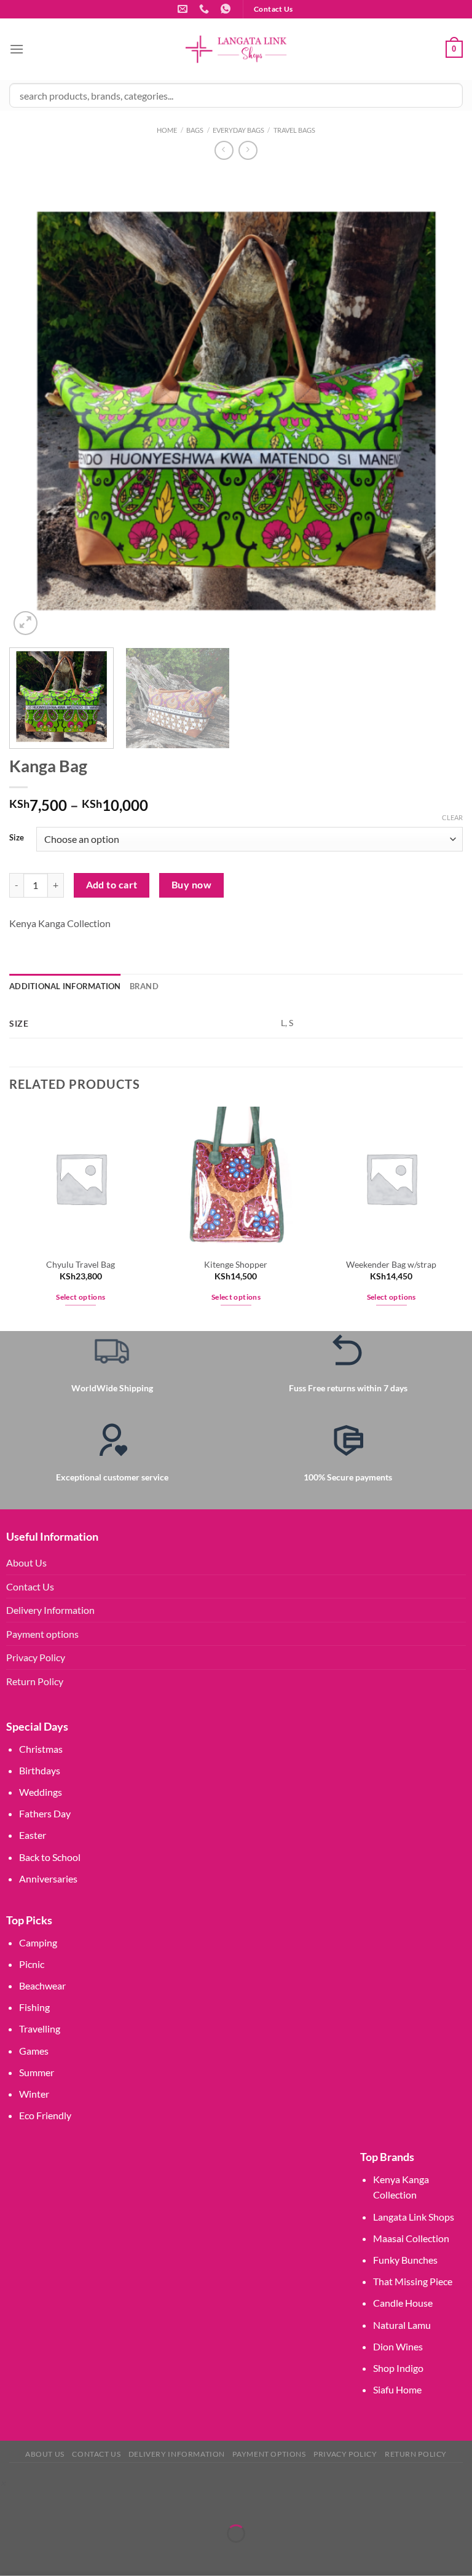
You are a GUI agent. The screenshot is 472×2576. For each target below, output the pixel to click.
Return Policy (35, 1681)
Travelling (40, 2029)
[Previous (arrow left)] (12, 2555)
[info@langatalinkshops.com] (184, 9)
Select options (81, 1297)
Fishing (34, 2007)
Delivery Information (50, 1610)
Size (17, 838)
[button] (3, 2483)
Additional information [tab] (65, 986)
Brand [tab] (144, 986)
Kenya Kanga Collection (60, 923)
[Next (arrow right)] (48, 2555)
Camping (38, 1942)
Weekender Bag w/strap (391, 1264)
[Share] (83, 2503)
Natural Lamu (402, 2325)
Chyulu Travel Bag (81, 1264)
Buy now (191, 885)
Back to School (50, 1857)
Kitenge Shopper (236, 1264)
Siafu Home (397, 2389)
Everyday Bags (238, 130)
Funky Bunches (405, 2260)
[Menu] (17, 49)
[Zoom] (26, 623)
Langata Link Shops (414, 2217)
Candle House (403, 2303)
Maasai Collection (411, 2238)
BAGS (195, 130)
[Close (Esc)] (118, 2503)
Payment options (42, 1634)
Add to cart (112, 885)
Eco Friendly (45, 2115)
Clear (452, 817)
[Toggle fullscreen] (48, 2503)
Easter (33, 1835)
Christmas (41, 1749)
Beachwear (42, 1985)
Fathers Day (45, 1813)
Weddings (41, 1792)
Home (167, 130)
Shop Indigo (398, 2368)
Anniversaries (48, 1879)
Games (34, 2051)
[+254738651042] (206, 9)
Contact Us (30, 1586)
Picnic (32, 1964)
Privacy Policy (36, 1657)
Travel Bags (294, 130)
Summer (37, 2072)
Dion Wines (398, 2346)
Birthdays (40, 1770)
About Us (26, 1563)
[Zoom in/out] (12, 2503)
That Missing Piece (413, 2281)
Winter (34, 2094)
